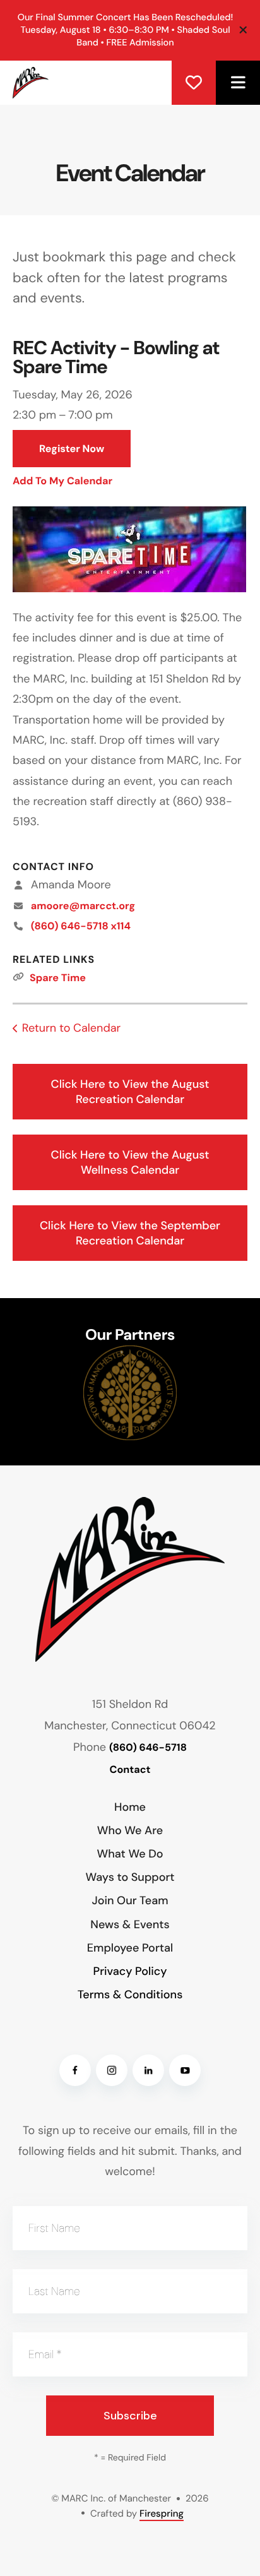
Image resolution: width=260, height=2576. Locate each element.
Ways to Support (130, 1877)
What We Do (130, 1854)
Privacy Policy (130, 1971)
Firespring (162, 2513)
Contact (130, 1770)
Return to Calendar (71, 1028)
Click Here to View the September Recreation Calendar (130, 1233)
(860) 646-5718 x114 (81, 927)
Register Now (72, 449)
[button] (238, 83)
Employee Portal (130, 1948)
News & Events (130, 1924)
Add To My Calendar (62, 481)
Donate (194, 83)
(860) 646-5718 (148, 1748)
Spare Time (58, 978)
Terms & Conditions (130, 1995)
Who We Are (130, 1830)
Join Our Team (130, 1900)
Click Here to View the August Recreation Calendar (130, 1092)
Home (130, 1807)
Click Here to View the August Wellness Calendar (130, 1162)
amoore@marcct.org (83, 906)
